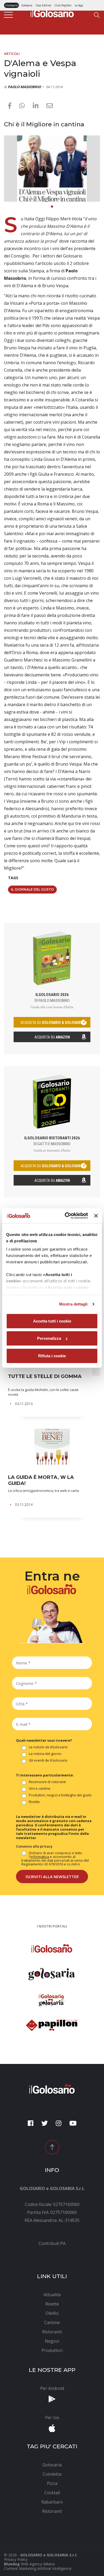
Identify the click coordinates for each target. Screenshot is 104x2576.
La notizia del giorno (45, 1754)
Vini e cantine (40, 1789)
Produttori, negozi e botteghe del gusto (60, 1795)
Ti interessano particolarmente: (45, 1775)
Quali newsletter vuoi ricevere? (44, 1740)
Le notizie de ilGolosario (48, 1747)
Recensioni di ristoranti (47, 1782)
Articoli (12, 54)
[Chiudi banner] (96, 1216)
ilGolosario (11, 5)
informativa (40, 1857)
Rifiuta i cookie (52, 1356)
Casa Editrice (43, 5)
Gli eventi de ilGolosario (48, 1761)
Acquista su (52, 1037)
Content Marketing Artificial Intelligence (38, 2568)
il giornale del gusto (32, 889)
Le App (79, 5)
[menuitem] (52, 2243)
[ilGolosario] (52, 12)
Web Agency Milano (38, 2564)
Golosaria (27, 5)
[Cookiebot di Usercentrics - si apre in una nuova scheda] (66, 1216)
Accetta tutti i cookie (52, 1321)
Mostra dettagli (73, 1304)
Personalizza (49, 1338)
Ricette (34, 1802)
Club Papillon (63, 5)
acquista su (52, 1023)
